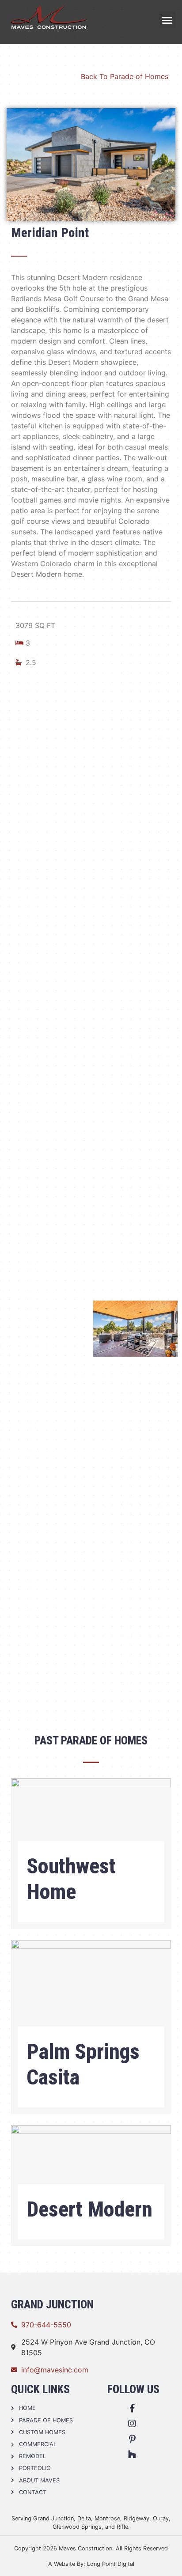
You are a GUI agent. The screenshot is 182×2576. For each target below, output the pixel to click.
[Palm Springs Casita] (91, 1993)
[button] (167, 20)
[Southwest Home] (91, 1819)
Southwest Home (71, 1879)
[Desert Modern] (91, 2164)
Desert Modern (89, 2209)
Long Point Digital (111, 2564)
